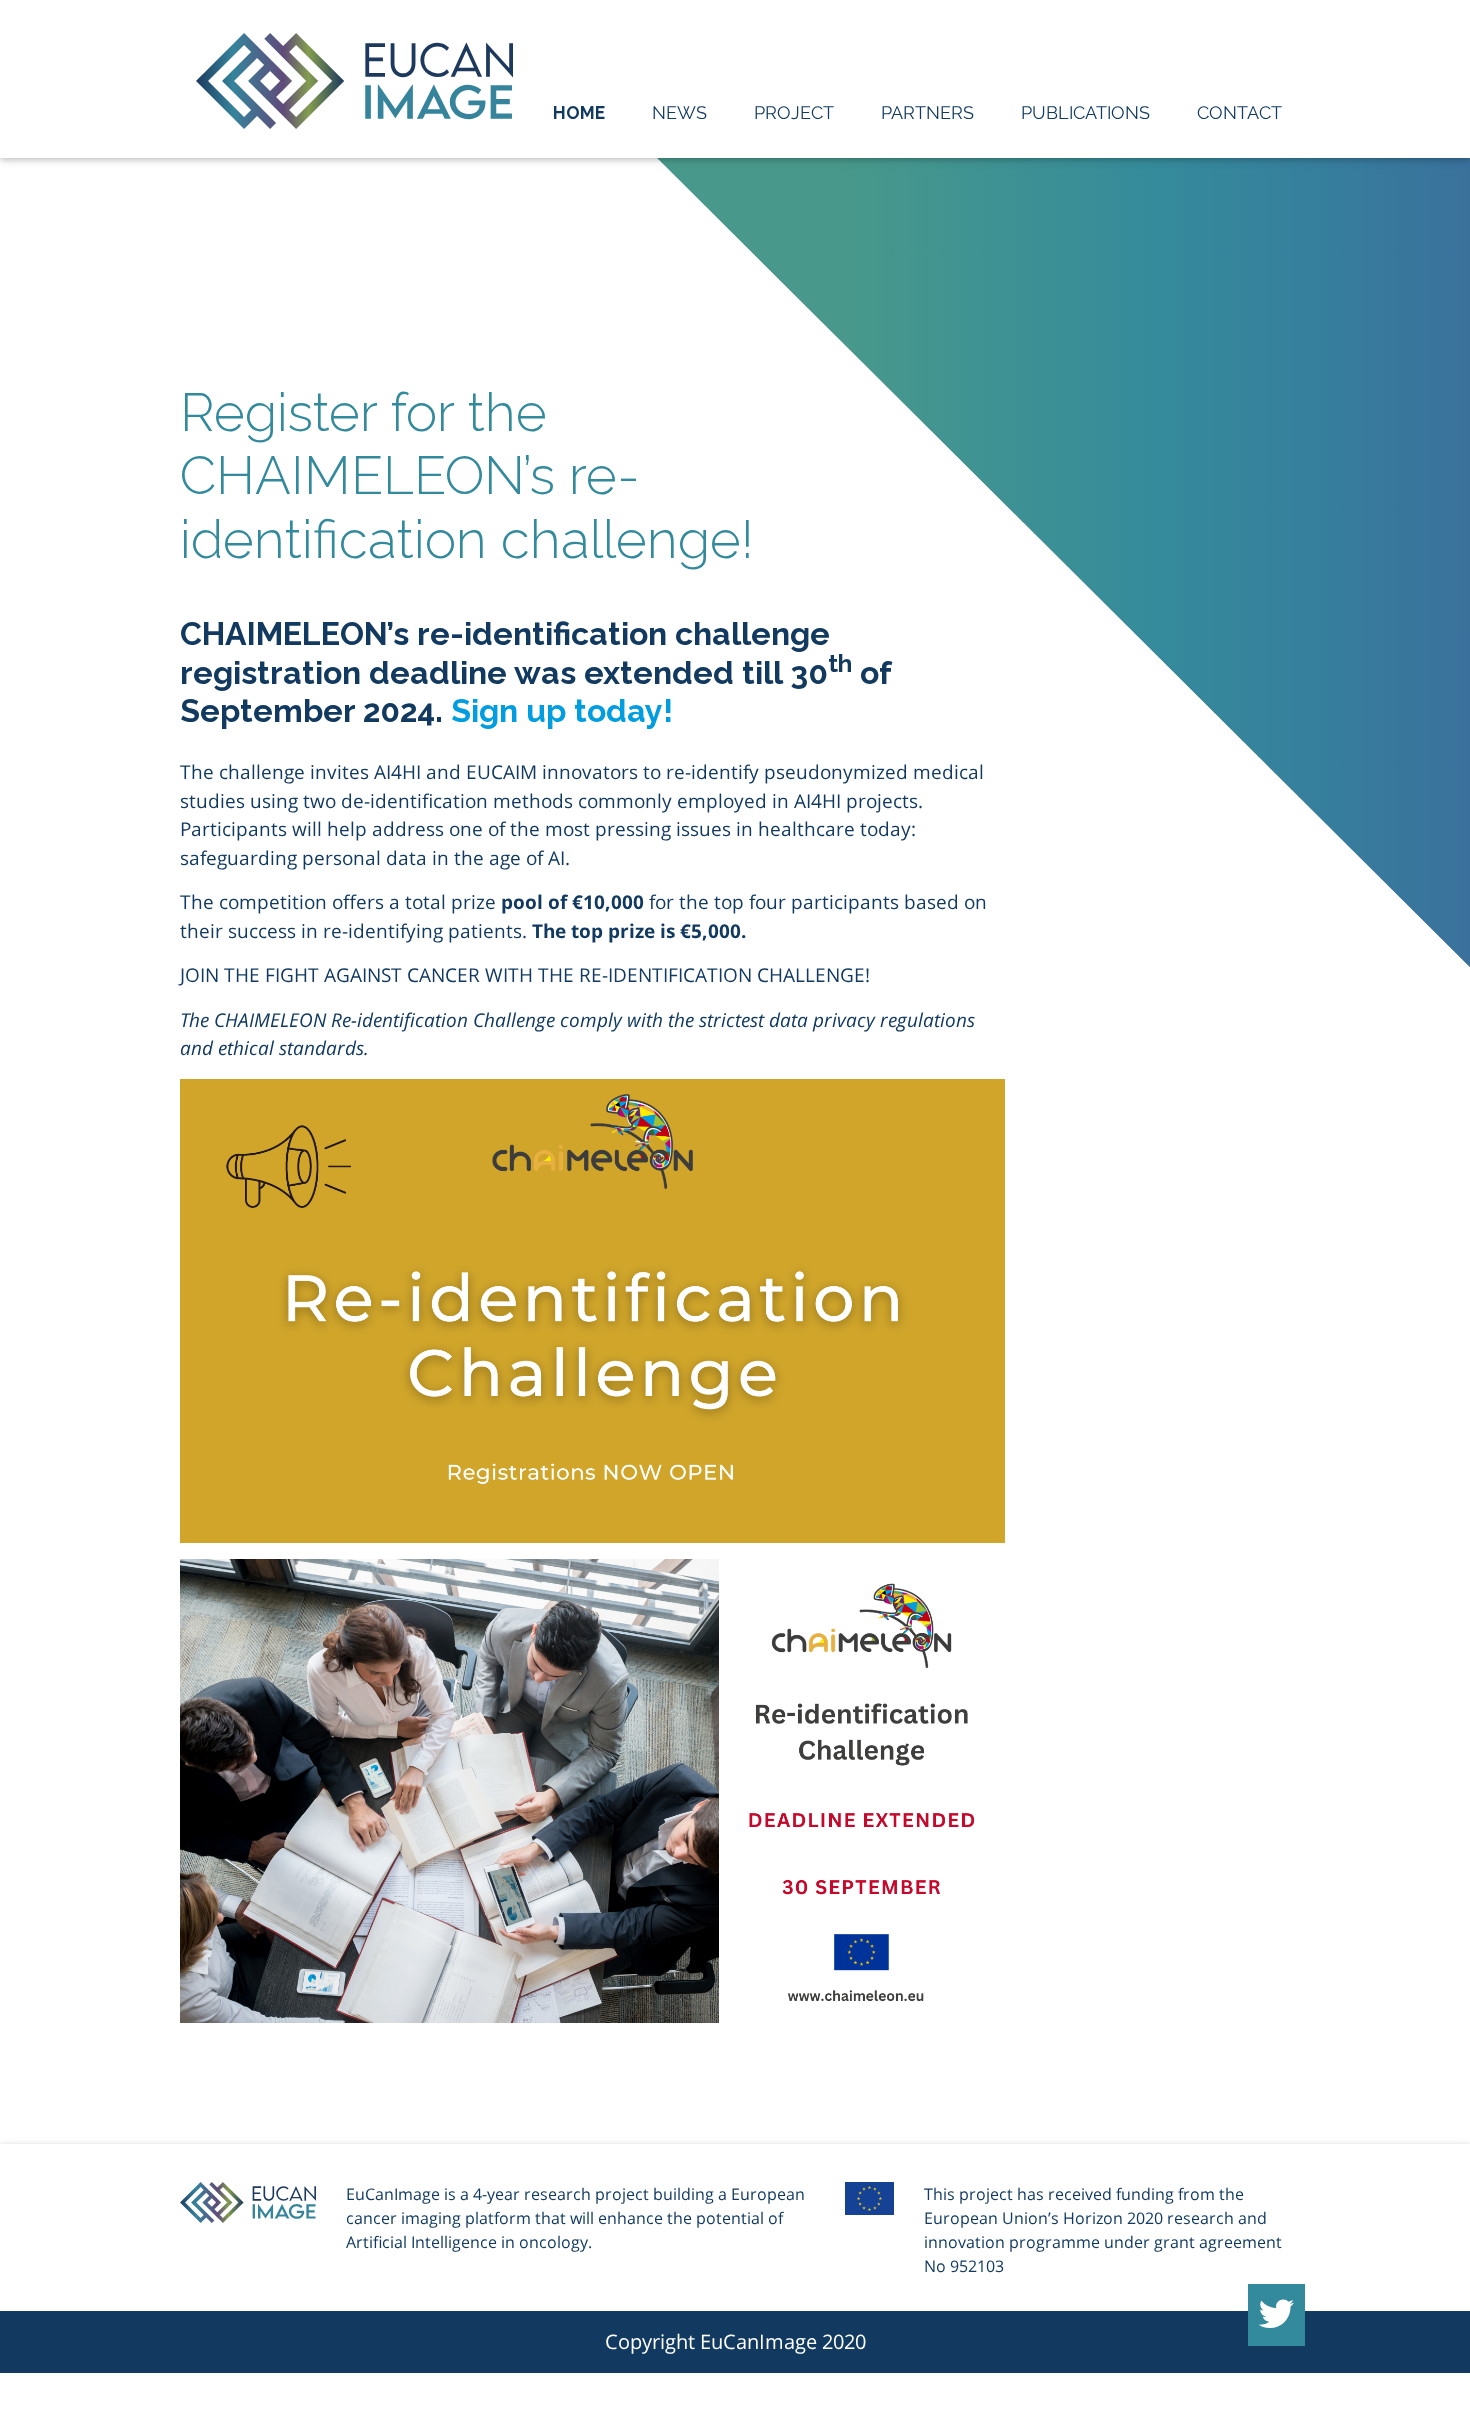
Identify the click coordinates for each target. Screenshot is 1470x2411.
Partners (927, 112)
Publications (1085, 112)
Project (794, 112)
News (679, 112)
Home (579, 112)
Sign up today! (562, 710)
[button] (1276, 2315)
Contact (1239, 112)
